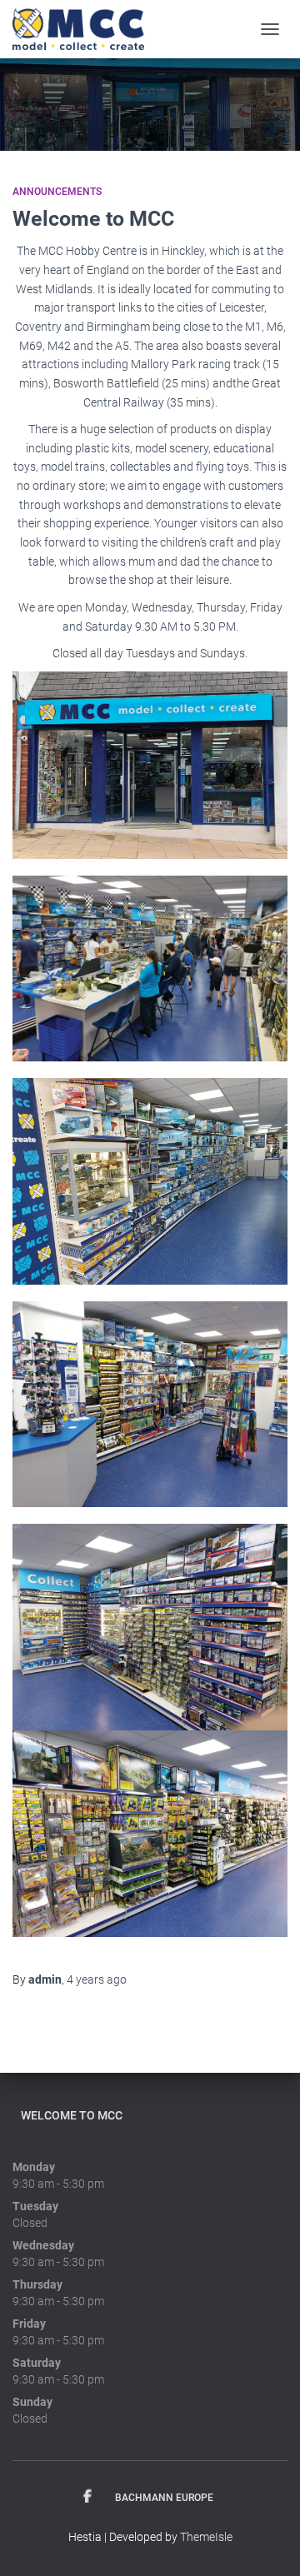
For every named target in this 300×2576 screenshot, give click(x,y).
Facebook (87, 2497)
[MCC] (85, 29)
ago (97, 1979)
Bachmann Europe (164, 2498)
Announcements (57, 192)
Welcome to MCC (93, 219)
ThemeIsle (206, 2537)
